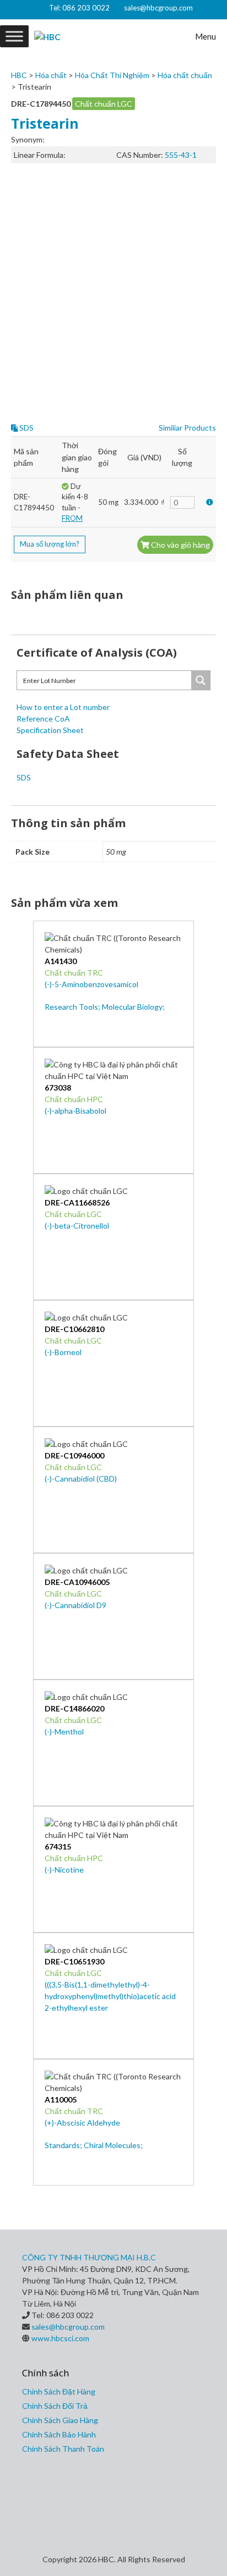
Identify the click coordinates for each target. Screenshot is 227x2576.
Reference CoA (43, 719)
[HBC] (47, 36)
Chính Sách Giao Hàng (60, 2420)
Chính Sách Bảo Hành (59, 2434)
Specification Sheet (50, 730)
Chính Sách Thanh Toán (63, 2449)
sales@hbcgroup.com (158, 8)
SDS (26, 428)
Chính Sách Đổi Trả (55, 2406)
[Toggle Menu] (14, 36)
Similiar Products (187, 428)
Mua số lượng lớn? (50, 544)
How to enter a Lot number (63, 707)
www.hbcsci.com (60, 2338)
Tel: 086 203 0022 (79, 8)
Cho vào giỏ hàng (180, 545)
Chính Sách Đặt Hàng (59, 2391)
